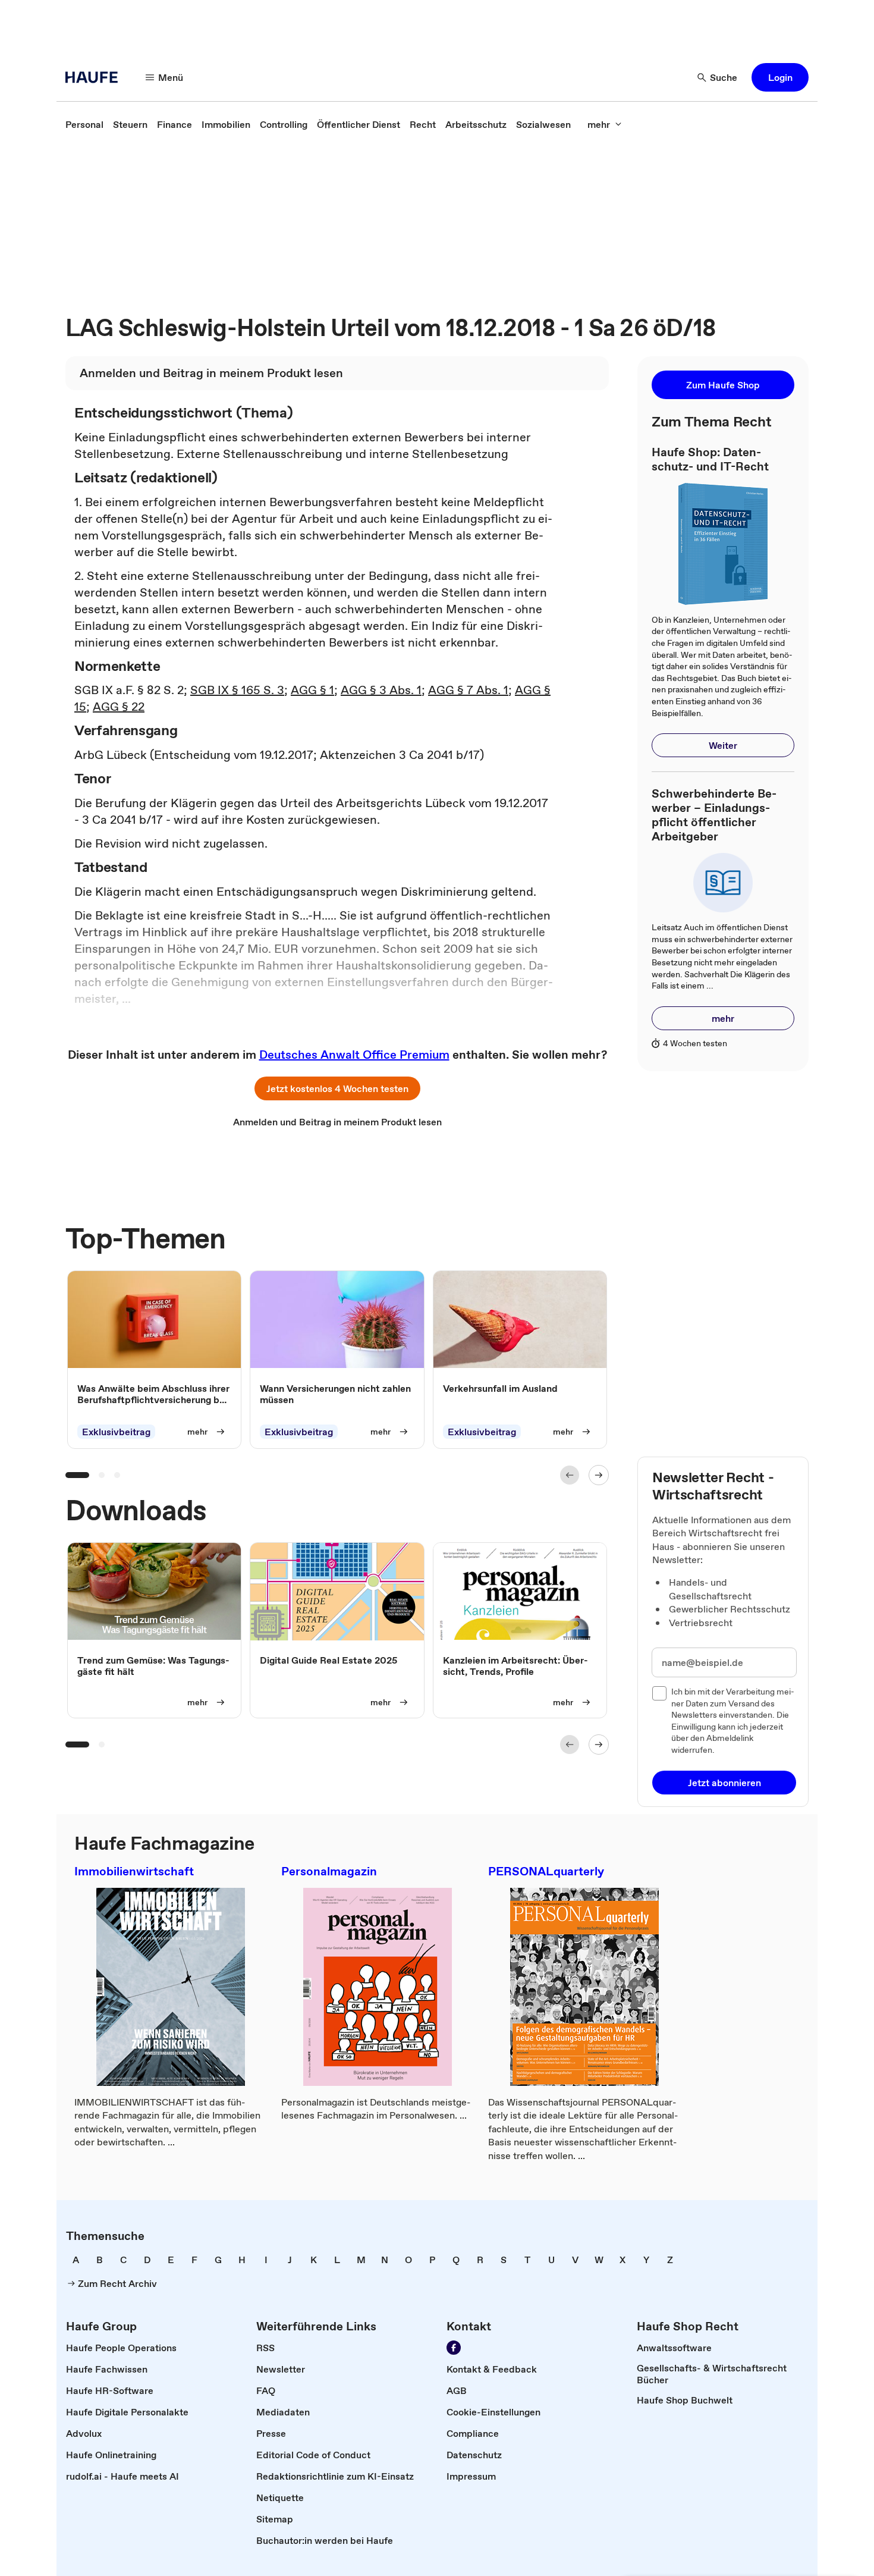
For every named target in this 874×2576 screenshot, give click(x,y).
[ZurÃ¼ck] (570, 1475)
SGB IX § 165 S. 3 (237, 690)
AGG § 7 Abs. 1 (468, 690)
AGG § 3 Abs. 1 (381, 690)
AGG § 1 (312, 690)
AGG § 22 (119, 707)
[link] (84, 124)
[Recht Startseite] (95, 77)
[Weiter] (599, 1475)
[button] (780, 77)
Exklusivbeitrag (116, 1432)
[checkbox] (659, 1693)
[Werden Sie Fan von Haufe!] (454, 2348)
